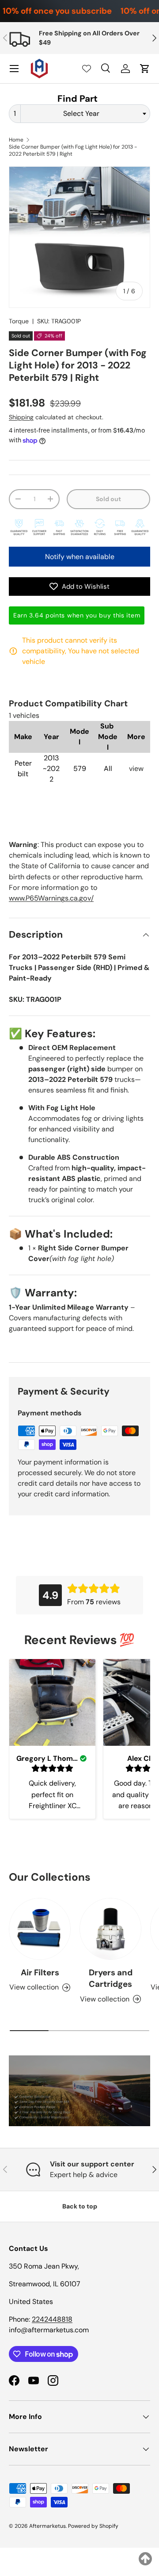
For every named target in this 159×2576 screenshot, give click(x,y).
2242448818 (52, 2319)
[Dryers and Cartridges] (110, 1929)
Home (16, 140)
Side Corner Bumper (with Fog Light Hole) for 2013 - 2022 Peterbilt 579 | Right (73, 150)
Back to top (80, 2206)
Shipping (21, 417)
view (136, 769)
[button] (145, 69)
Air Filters (40, 1972)
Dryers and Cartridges (111, 1978)
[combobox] (79, 114)
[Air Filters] (40, 1929)
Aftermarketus (47, 2526)
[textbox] (84, 114)
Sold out (108, 499)
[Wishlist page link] (87, 69)
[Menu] (14, 69)
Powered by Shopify (93, 2526)
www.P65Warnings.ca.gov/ (51, 898)
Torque (19, 321)
